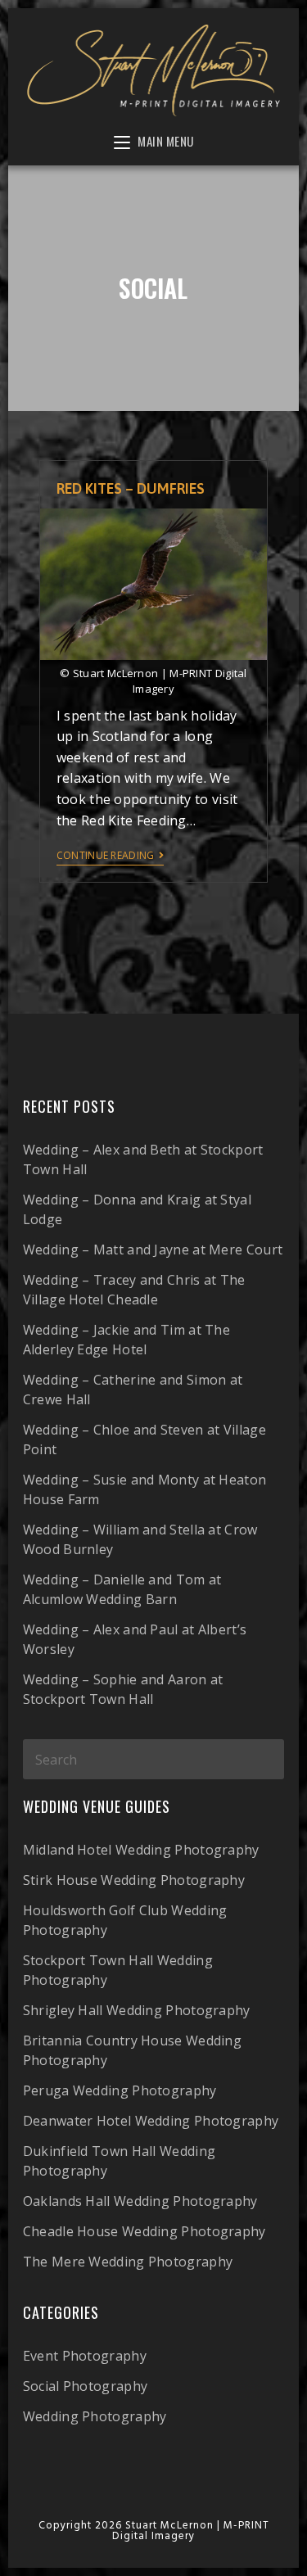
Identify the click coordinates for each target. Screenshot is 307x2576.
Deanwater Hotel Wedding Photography (151, 2121)
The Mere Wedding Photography (128, 2262)
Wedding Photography (95, 2416)
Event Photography (85, 2356)
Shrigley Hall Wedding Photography (137, 2010)
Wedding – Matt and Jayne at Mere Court (153, 1250)
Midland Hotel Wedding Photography (141, 1850)
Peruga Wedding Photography (120, 2090)
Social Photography (85, 2386)
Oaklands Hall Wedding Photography (140, 2201)
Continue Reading (106, 856)
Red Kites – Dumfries (131, 488)
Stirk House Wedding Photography (134, 1880)
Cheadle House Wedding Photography (144, 2231)
